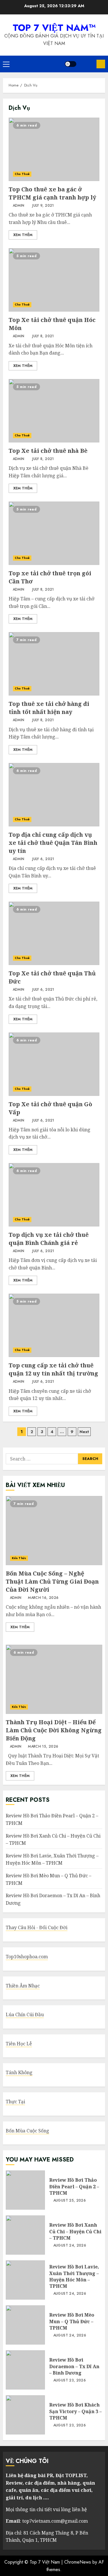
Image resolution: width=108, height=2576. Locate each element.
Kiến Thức (19, 1558)
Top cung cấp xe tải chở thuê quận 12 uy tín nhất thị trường (54, 1325)
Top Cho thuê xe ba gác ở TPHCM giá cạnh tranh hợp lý (54, 149)
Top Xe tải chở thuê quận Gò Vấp (54, 1064)
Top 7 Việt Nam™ (54, 28)
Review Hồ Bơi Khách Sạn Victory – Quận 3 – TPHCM (25, 2415)
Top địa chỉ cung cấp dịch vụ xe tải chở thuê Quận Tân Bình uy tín (54, 795)
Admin (18, 206)
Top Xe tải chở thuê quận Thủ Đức (54, 933)
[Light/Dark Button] (71, 64)
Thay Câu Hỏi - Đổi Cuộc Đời (37, 1927)
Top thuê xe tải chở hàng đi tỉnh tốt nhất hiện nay (54, 664)
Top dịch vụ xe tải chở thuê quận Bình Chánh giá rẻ (54, 1195)
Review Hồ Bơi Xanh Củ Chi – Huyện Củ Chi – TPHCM (25, 2235)
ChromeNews (78, 2562)
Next (84, 1432)
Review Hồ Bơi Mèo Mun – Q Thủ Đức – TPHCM (25, 2325)
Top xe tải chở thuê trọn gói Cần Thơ (54, 533)
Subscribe (101, 64)
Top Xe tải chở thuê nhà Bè (54, 411)
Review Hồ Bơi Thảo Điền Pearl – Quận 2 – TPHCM (25, 2190)
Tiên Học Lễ (19, 2044)
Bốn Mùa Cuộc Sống (28, 2131)
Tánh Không (19, 2072)
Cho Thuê (22, 174)
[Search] (86, 64)
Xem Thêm (23, 235)
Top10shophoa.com (27, 1957)
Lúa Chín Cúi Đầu (25, 2015)
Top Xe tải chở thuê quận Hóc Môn (54, 280)
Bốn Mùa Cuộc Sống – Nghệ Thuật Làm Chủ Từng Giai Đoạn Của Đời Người (54, 1531)
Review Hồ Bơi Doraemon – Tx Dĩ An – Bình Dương (25, 2370)
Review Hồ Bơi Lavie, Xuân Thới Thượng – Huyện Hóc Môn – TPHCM (52, 1859)
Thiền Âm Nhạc (23, 1986)
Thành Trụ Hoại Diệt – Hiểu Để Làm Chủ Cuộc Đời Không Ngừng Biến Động (54, 1679)
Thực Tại (15, 2102)
